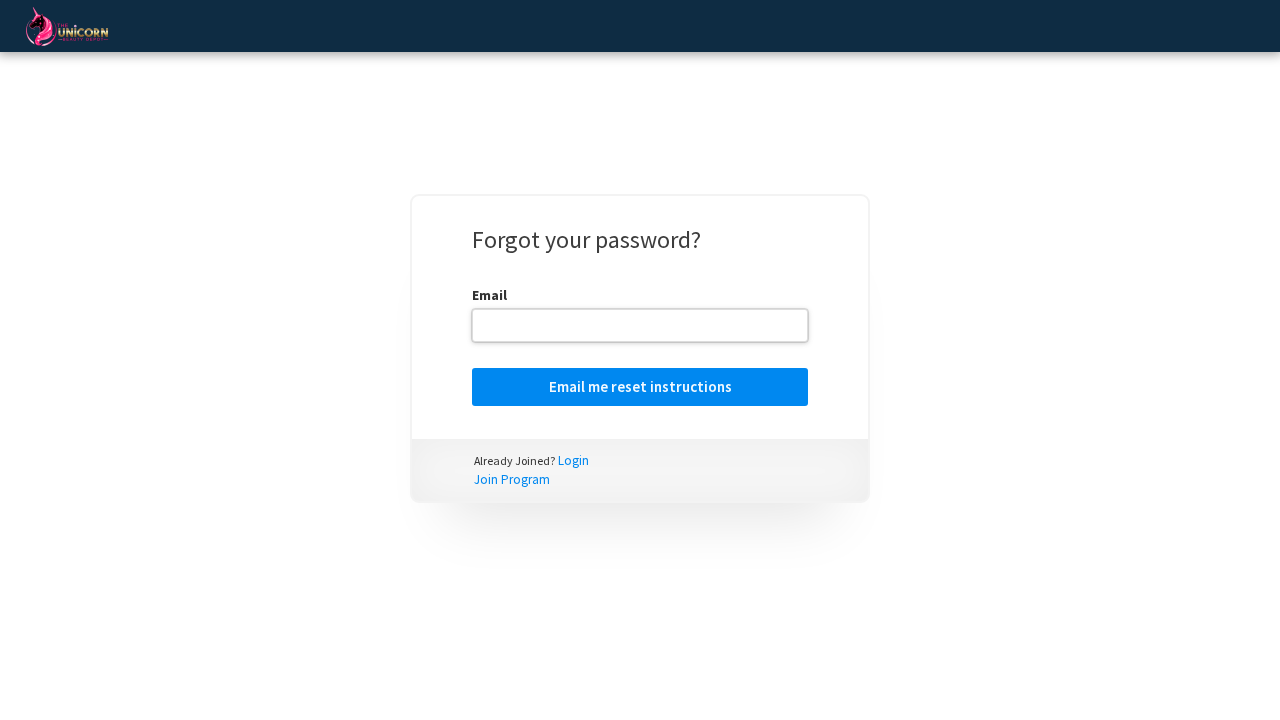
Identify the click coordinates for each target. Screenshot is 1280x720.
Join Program (512, 479)
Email (489, 295)
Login (573, 460)
